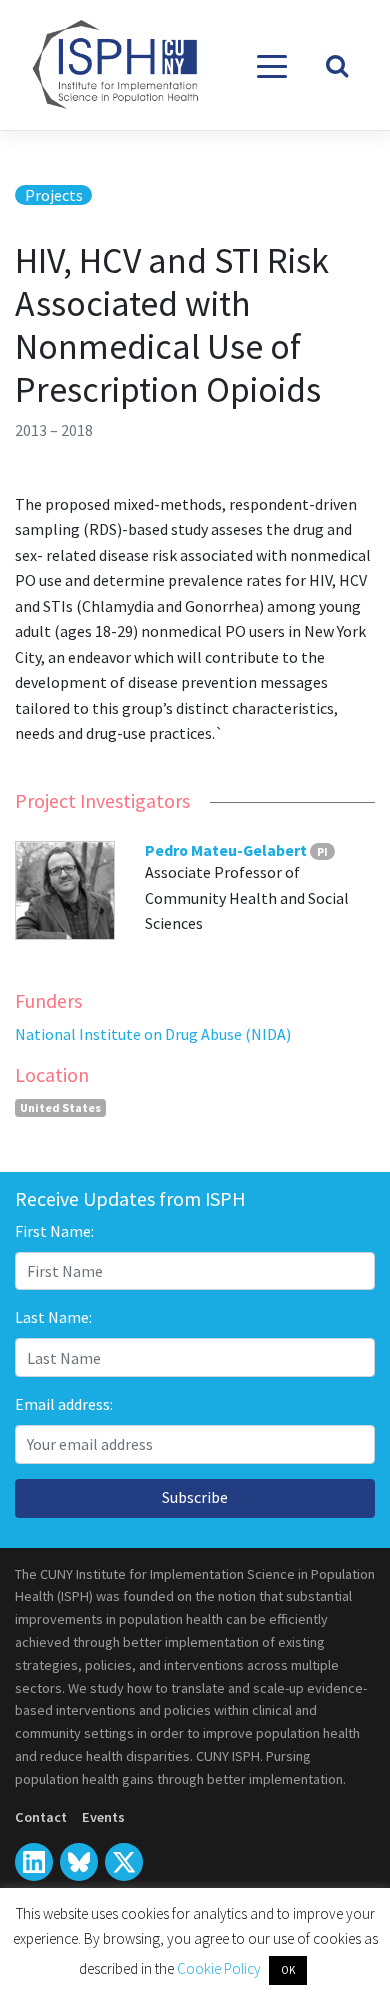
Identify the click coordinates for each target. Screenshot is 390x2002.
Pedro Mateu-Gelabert (226, 850)
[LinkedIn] (34, 1862)
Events (103, 1817)
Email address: (64, 1404)
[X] (79, 1862)
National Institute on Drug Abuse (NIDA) (153, 1034)
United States (60, 1107)
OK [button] (288, 1970)
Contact (41, 1817)
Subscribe (195, 1497)
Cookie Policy (220, 1968)
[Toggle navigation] (272, 66)
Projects (54, 195)
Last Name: (53, 1317)
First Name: (54, 1231)
